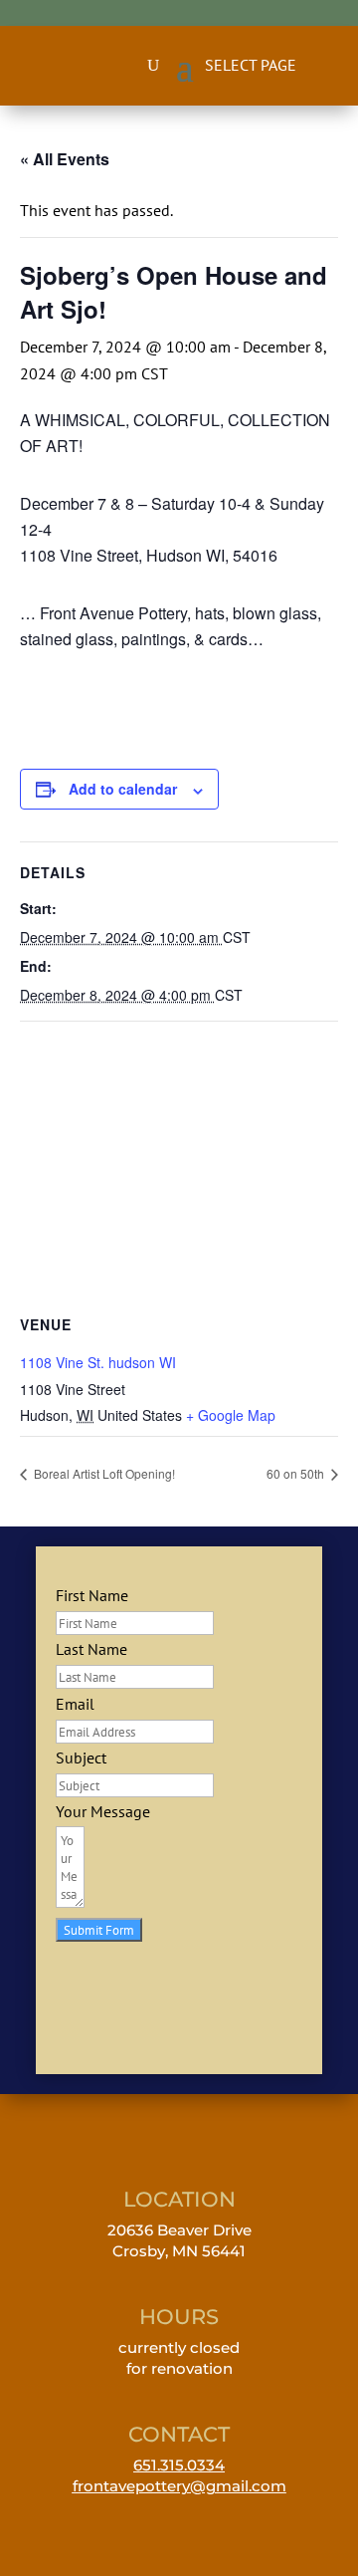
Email (75, 1704)
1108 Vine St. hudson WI (98, 1362)
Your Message (103, 1811)
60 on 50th (297, 1473)
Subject (81, 1757)
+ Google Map (231, 1415)
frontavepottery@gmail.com (179, 2486)
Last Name (91, 1649)
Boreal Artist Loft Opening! (103, 1473)
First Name (92, 1595)
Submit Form (99, 1930)
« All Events (65, 159)
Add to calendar (123, 789)
